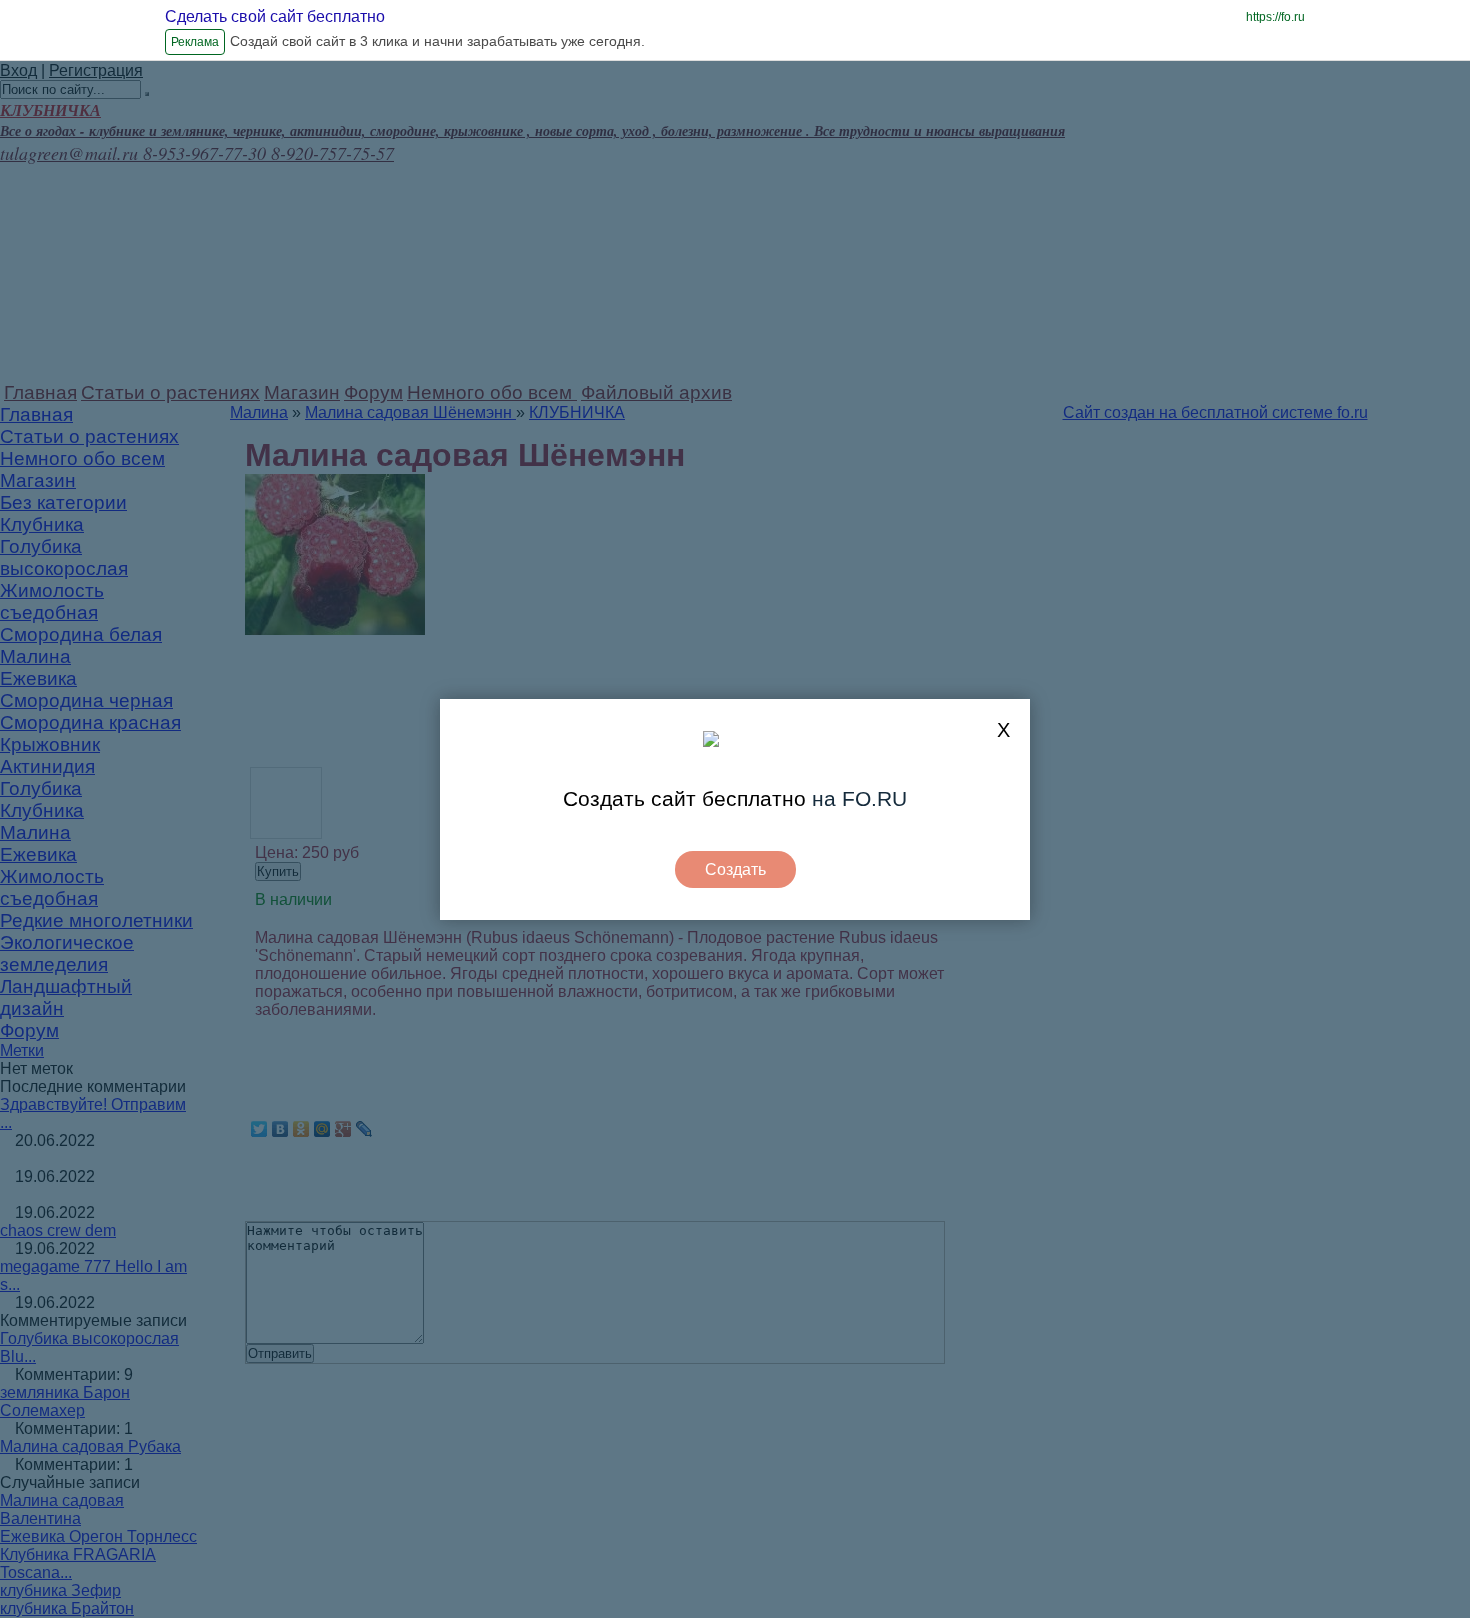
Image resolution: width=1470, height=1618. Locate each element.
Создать (735, 869)
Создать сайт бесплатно (684, 798)
